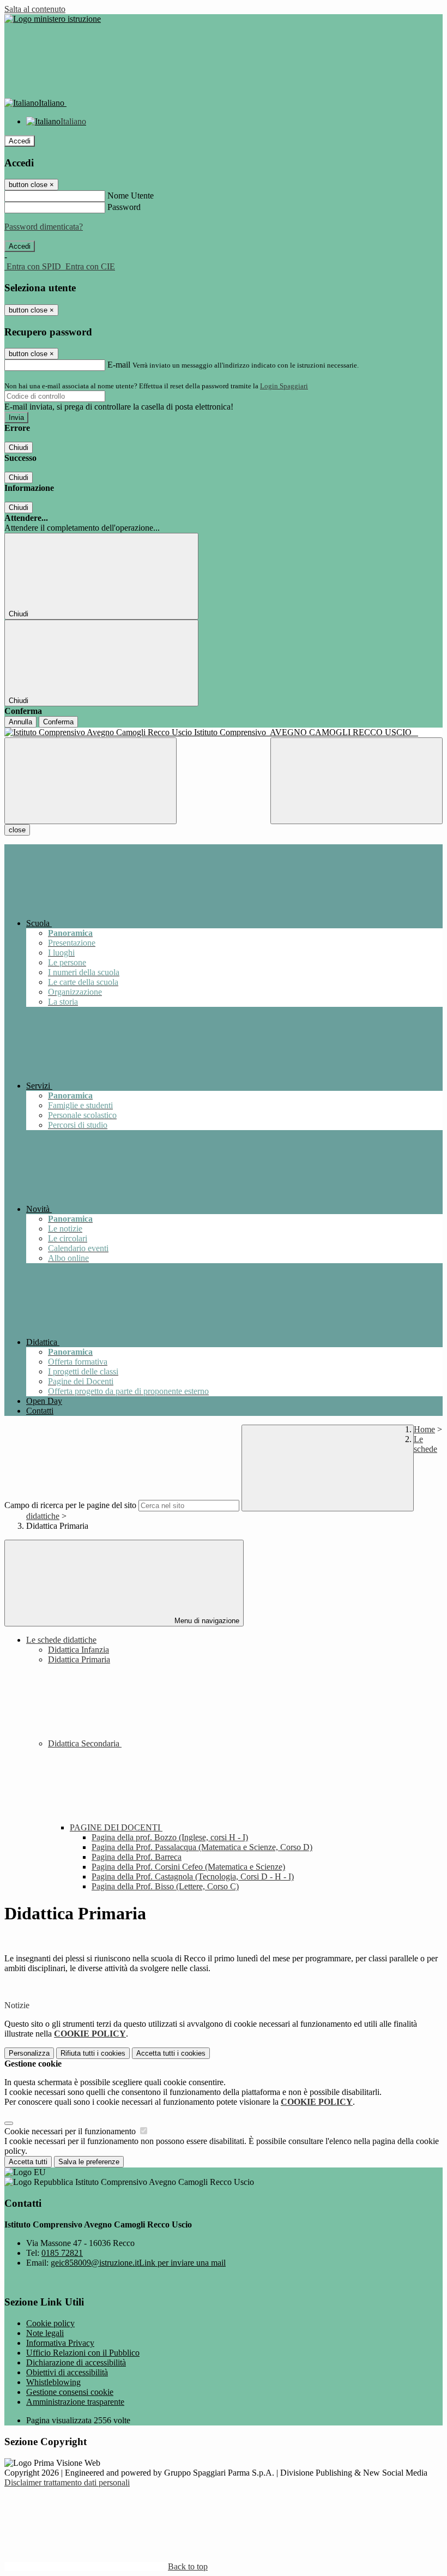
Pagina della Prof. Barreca (137, 1857)
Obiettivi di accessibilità (67, 2372)
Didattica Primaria (79, 1659)
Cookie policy (50, 2323)
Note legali (45, 2333)
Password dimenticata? (44, 227)
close (17, 830)
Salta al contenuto (35, 9)
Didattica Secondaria (85, 1743)
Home (424, 1429)
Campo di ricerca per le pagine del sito (70, 1505)
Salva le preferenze (89, 2162)
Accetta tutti (171, 2053)
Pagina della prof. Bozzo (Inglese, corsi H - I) (170, 1837)
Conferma (58, 722)
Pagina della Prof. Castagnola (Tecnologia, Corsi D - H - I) (193, 1877)
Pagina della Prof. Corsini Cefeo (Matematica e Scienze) (188, 1867)
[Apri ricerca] (357, 781)
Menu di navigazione (206, 1621)
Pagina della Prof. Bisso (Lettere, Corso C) (165, 1886)
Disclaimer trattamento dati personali (67, 2482)
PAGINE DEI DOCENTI (116, 1827)
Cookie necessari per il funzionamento (71, 2131)
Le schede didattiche (61, 1640)
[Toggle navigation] (90, 781)
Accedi (20, 141)
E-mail (119, 365)
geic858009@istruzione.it (138, 2263)
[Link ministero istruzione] (53, 19)
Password (124, 207)
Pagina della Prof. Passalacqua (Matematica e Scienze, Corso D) (202, 1847)
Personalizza (29, 2053)
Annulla (20, 722)
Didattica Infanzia (78, 1650)
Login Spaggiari (284, 386)
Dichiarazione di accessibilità (76, 2362)
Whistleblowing (53, 2382)
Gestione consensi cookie (70, 2392)
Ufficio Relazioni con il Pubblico (83, 2353)
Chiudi (19, 448)
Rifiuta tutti (93, 2053)
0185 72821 (62, 2253)
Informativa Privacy (60, 2343)
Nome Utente (131, 196)
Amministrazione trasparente (75, 2402)
